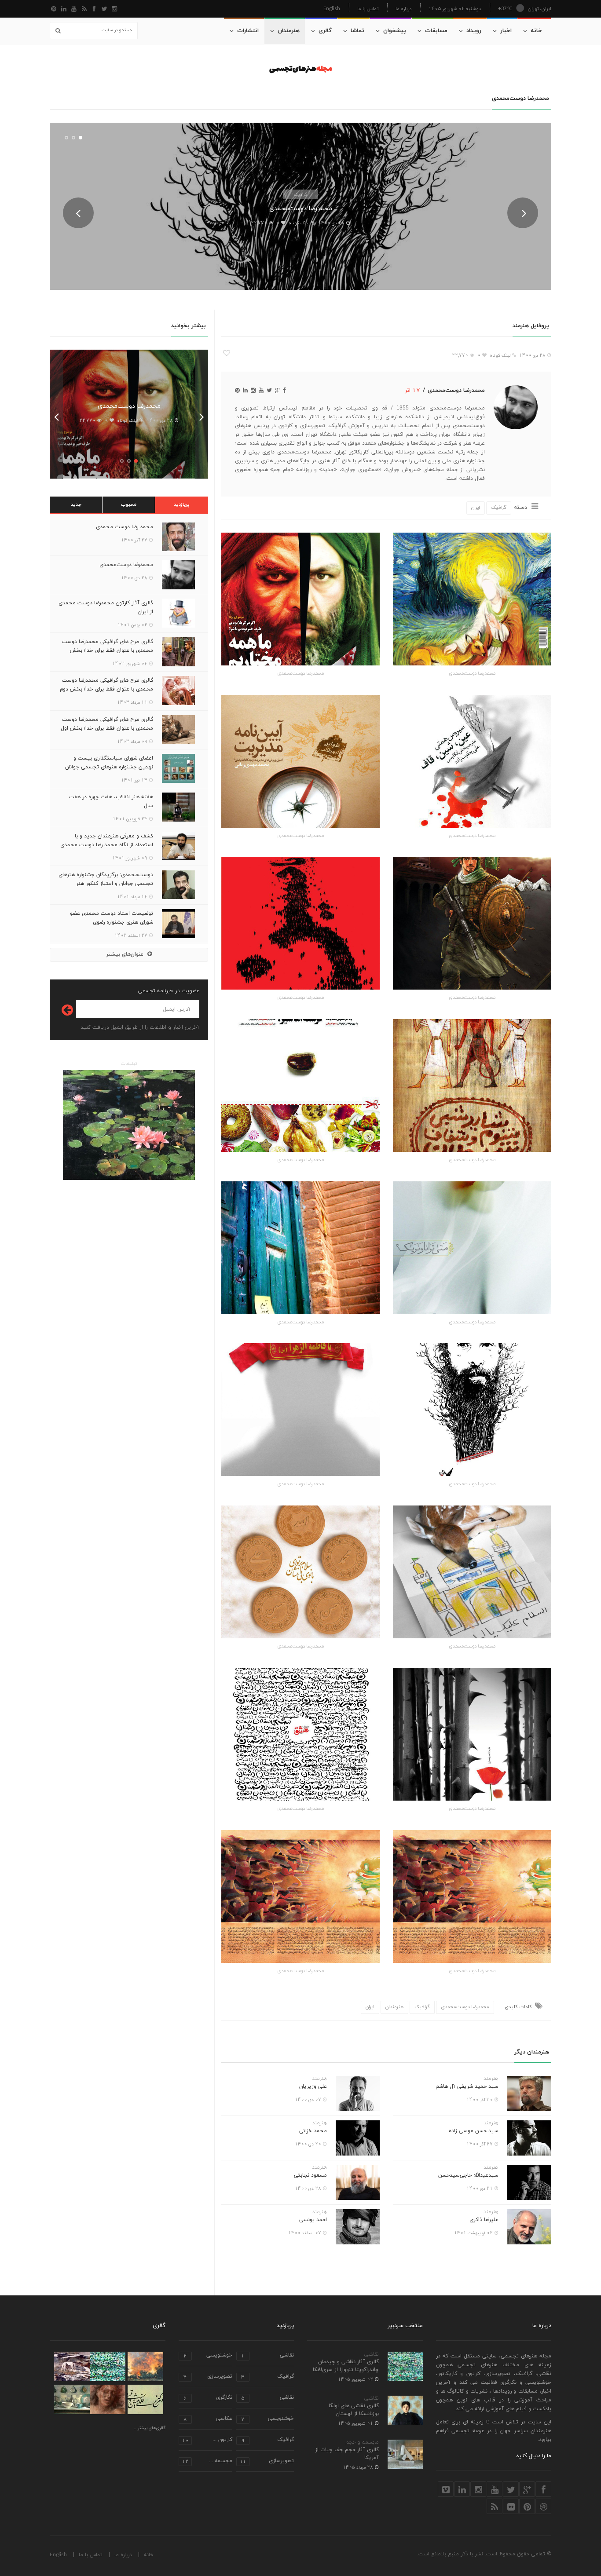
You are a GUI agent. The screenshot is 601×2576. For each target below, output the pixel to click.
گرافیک (300, 194)
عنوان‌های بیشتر (125, 954)
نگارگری (208, 2398)
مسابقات (436, 31)
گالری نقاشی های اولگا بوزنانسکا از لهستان (354, 2410)
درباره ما (403, 9)
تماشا (357, 31)
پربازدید (182, 504)
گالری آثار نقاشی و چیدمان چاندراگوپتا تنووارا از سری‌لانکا (346, 2366)
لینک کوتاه (299, 223)
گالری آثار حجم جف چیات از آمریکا (347, 2454)
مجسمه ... (207, 2461)
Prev (78, 213)
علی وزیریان (313, 2086)
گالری (325, 31)
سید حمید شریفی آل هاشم (467, 2086)
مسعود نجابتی (310, 2175)
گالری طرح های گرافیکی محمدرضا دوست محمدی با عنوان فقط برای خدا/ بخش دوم (106, 685)
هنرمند (491, 2079)
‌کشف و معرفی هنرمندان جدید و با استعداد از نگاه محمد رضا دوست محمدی (107, 840)
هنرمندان (289, 31)
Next (523, 213)
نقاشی (372, 2354)
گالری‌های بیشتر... (150, 2428)
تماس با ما (368, 9)
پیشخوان (395, 31)
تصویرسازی (208, 2377)
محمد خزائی (313, 2131)
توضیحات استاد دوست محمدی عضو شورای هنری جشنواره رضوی (112, 918)
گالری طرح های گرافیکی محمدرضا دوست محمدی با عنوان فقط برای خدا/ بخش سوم (108, 650)
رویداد (474, 31)
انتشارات (248, 31)
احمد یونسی (313, 2220)
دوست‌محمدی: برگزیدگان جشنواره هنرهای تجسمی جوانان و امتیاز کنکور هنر (106, 879)
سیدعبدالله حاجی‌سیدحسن (468, 2175)
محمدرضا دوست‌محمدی (301, 209)
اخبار (506, 31)
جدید (76, 504)
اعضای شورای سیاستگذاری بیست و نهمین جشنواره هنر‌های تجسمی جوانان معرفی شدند (109, 767)
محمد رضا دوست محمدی (125, 527)
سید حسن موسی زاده (474, 2131)
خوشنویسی (208, 2356)
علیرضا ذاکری (484, 2220)
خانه (536, 31)
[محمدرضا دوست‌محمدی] (472, 599)
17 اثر (412, 390)
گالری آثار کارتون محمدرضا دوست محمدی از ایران (106, 607)
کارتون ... (207, 2440)
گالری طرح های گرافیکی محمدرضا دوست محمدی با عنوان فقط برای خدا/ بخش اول (107, 724)
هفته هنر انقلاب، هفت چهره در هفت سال (111, 801)
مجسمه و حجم (362, 2442)
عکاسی (208, 2419)
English (332, 8)
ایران (476, 508)
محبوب (129, 504)
